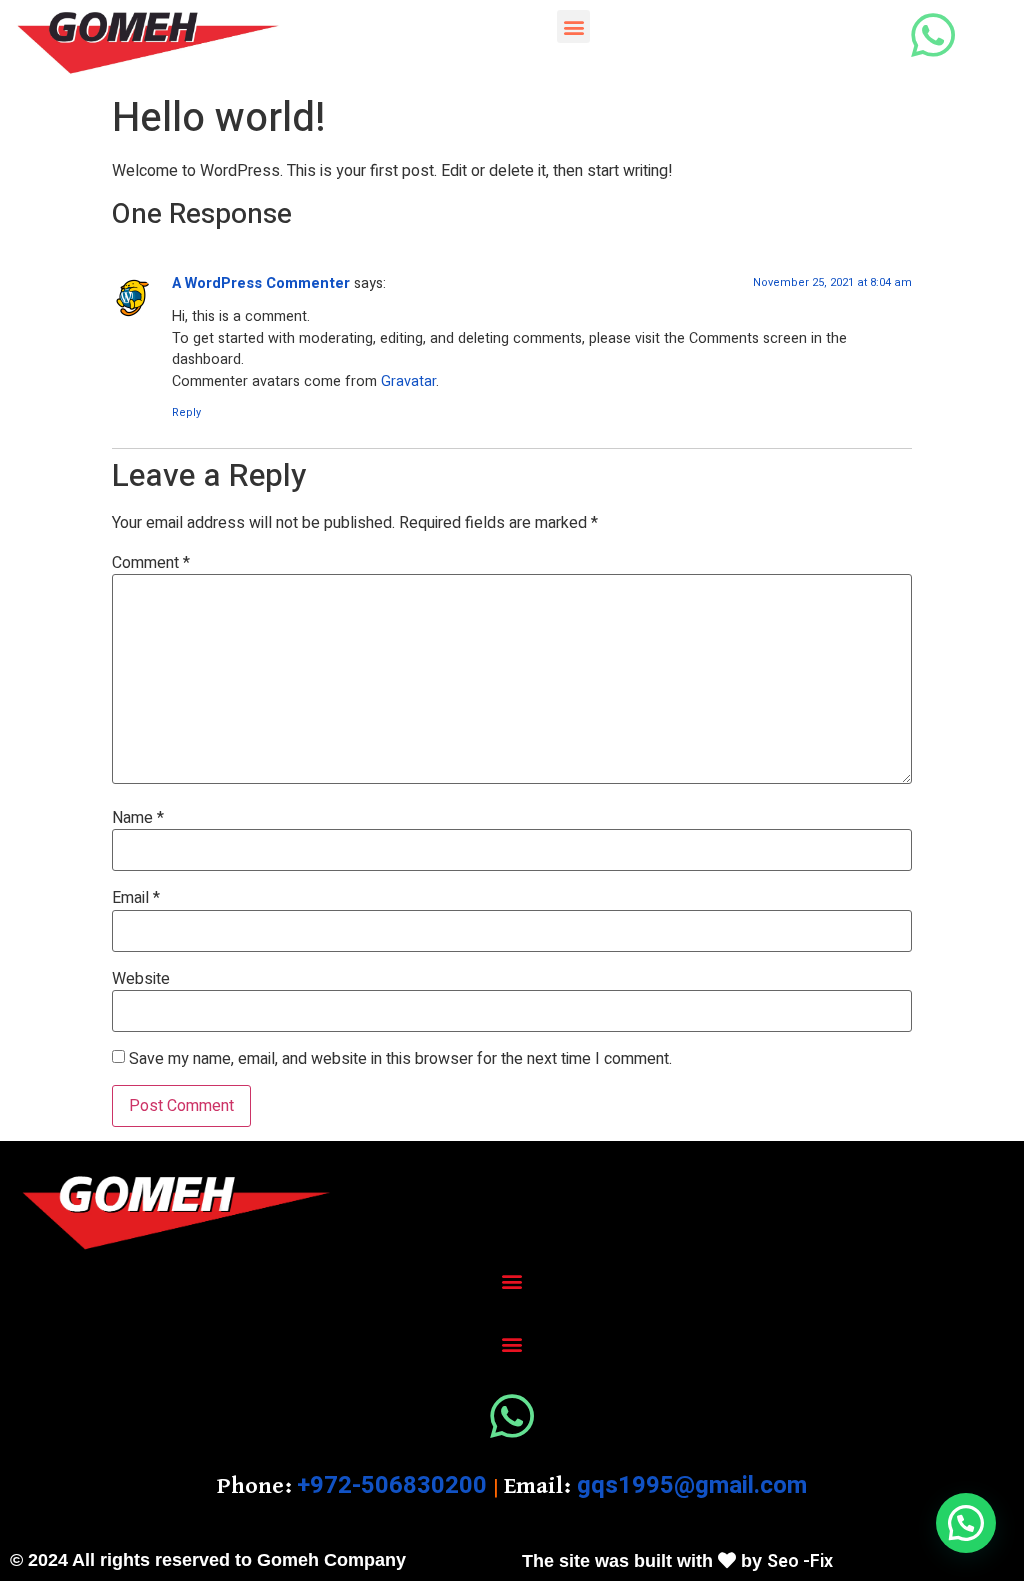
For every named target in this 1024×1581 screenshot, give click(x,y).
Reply (186, 412)
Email (136, 898)
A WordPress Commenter (261, 283)
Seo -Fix (800, 1561)
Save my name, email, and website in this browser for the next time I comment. (400, 1059)
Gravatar (408, 381)
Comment (151, 563)
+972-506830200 (392, 1485)
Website (141, 979)
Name (138, 818)
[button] (573, 26)
